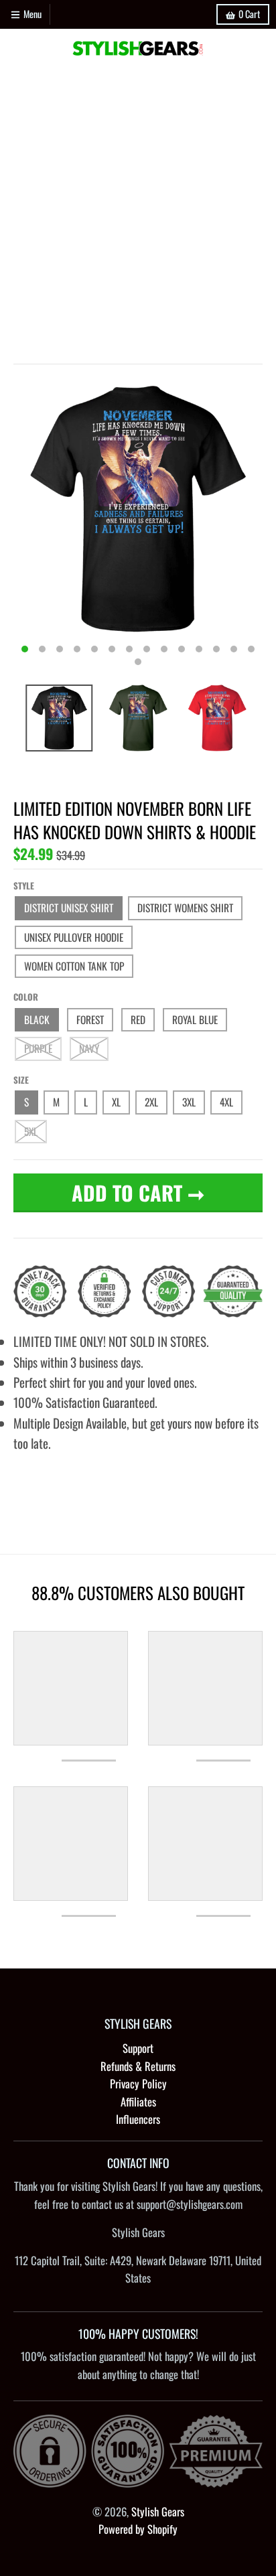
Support (138, 2048)
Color (26, 997)
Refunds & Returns (138, 2066)
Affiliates (138, 2101)
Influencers (138, 2119)
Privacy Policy (138, 2083)
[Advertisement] (138, 212)
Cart (249, 14)
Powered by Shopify (138, 2529)
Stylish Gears (158, 2511)
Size (21, 1080)
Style (24, 885)
